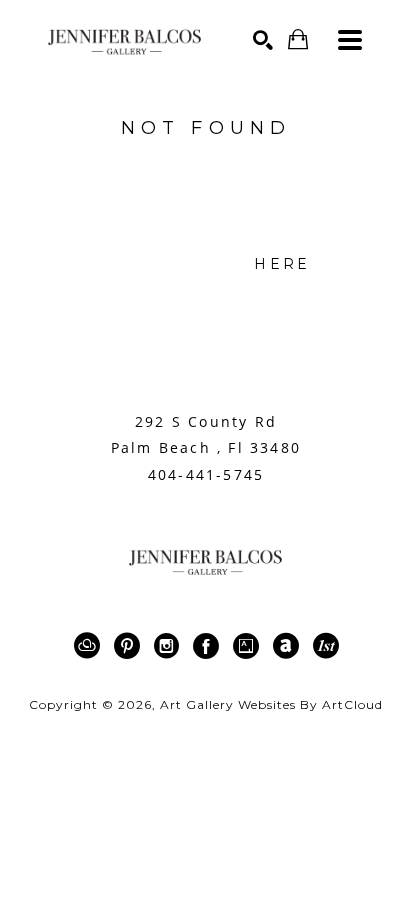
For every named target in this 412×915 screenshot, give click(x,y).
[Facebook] (209, 646)
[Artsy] (249, 646)
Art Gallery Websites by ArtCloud (271, 704)
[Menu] (350, 40)
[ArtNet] (289, 646)
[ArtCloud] (90, 646)
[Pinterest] (130, 646)
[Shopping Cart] (298, 39)
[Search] (263, 40)
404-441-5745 (206, 475)
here (282, 264)
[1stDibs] (326, 646)
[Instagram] (170, 646)
